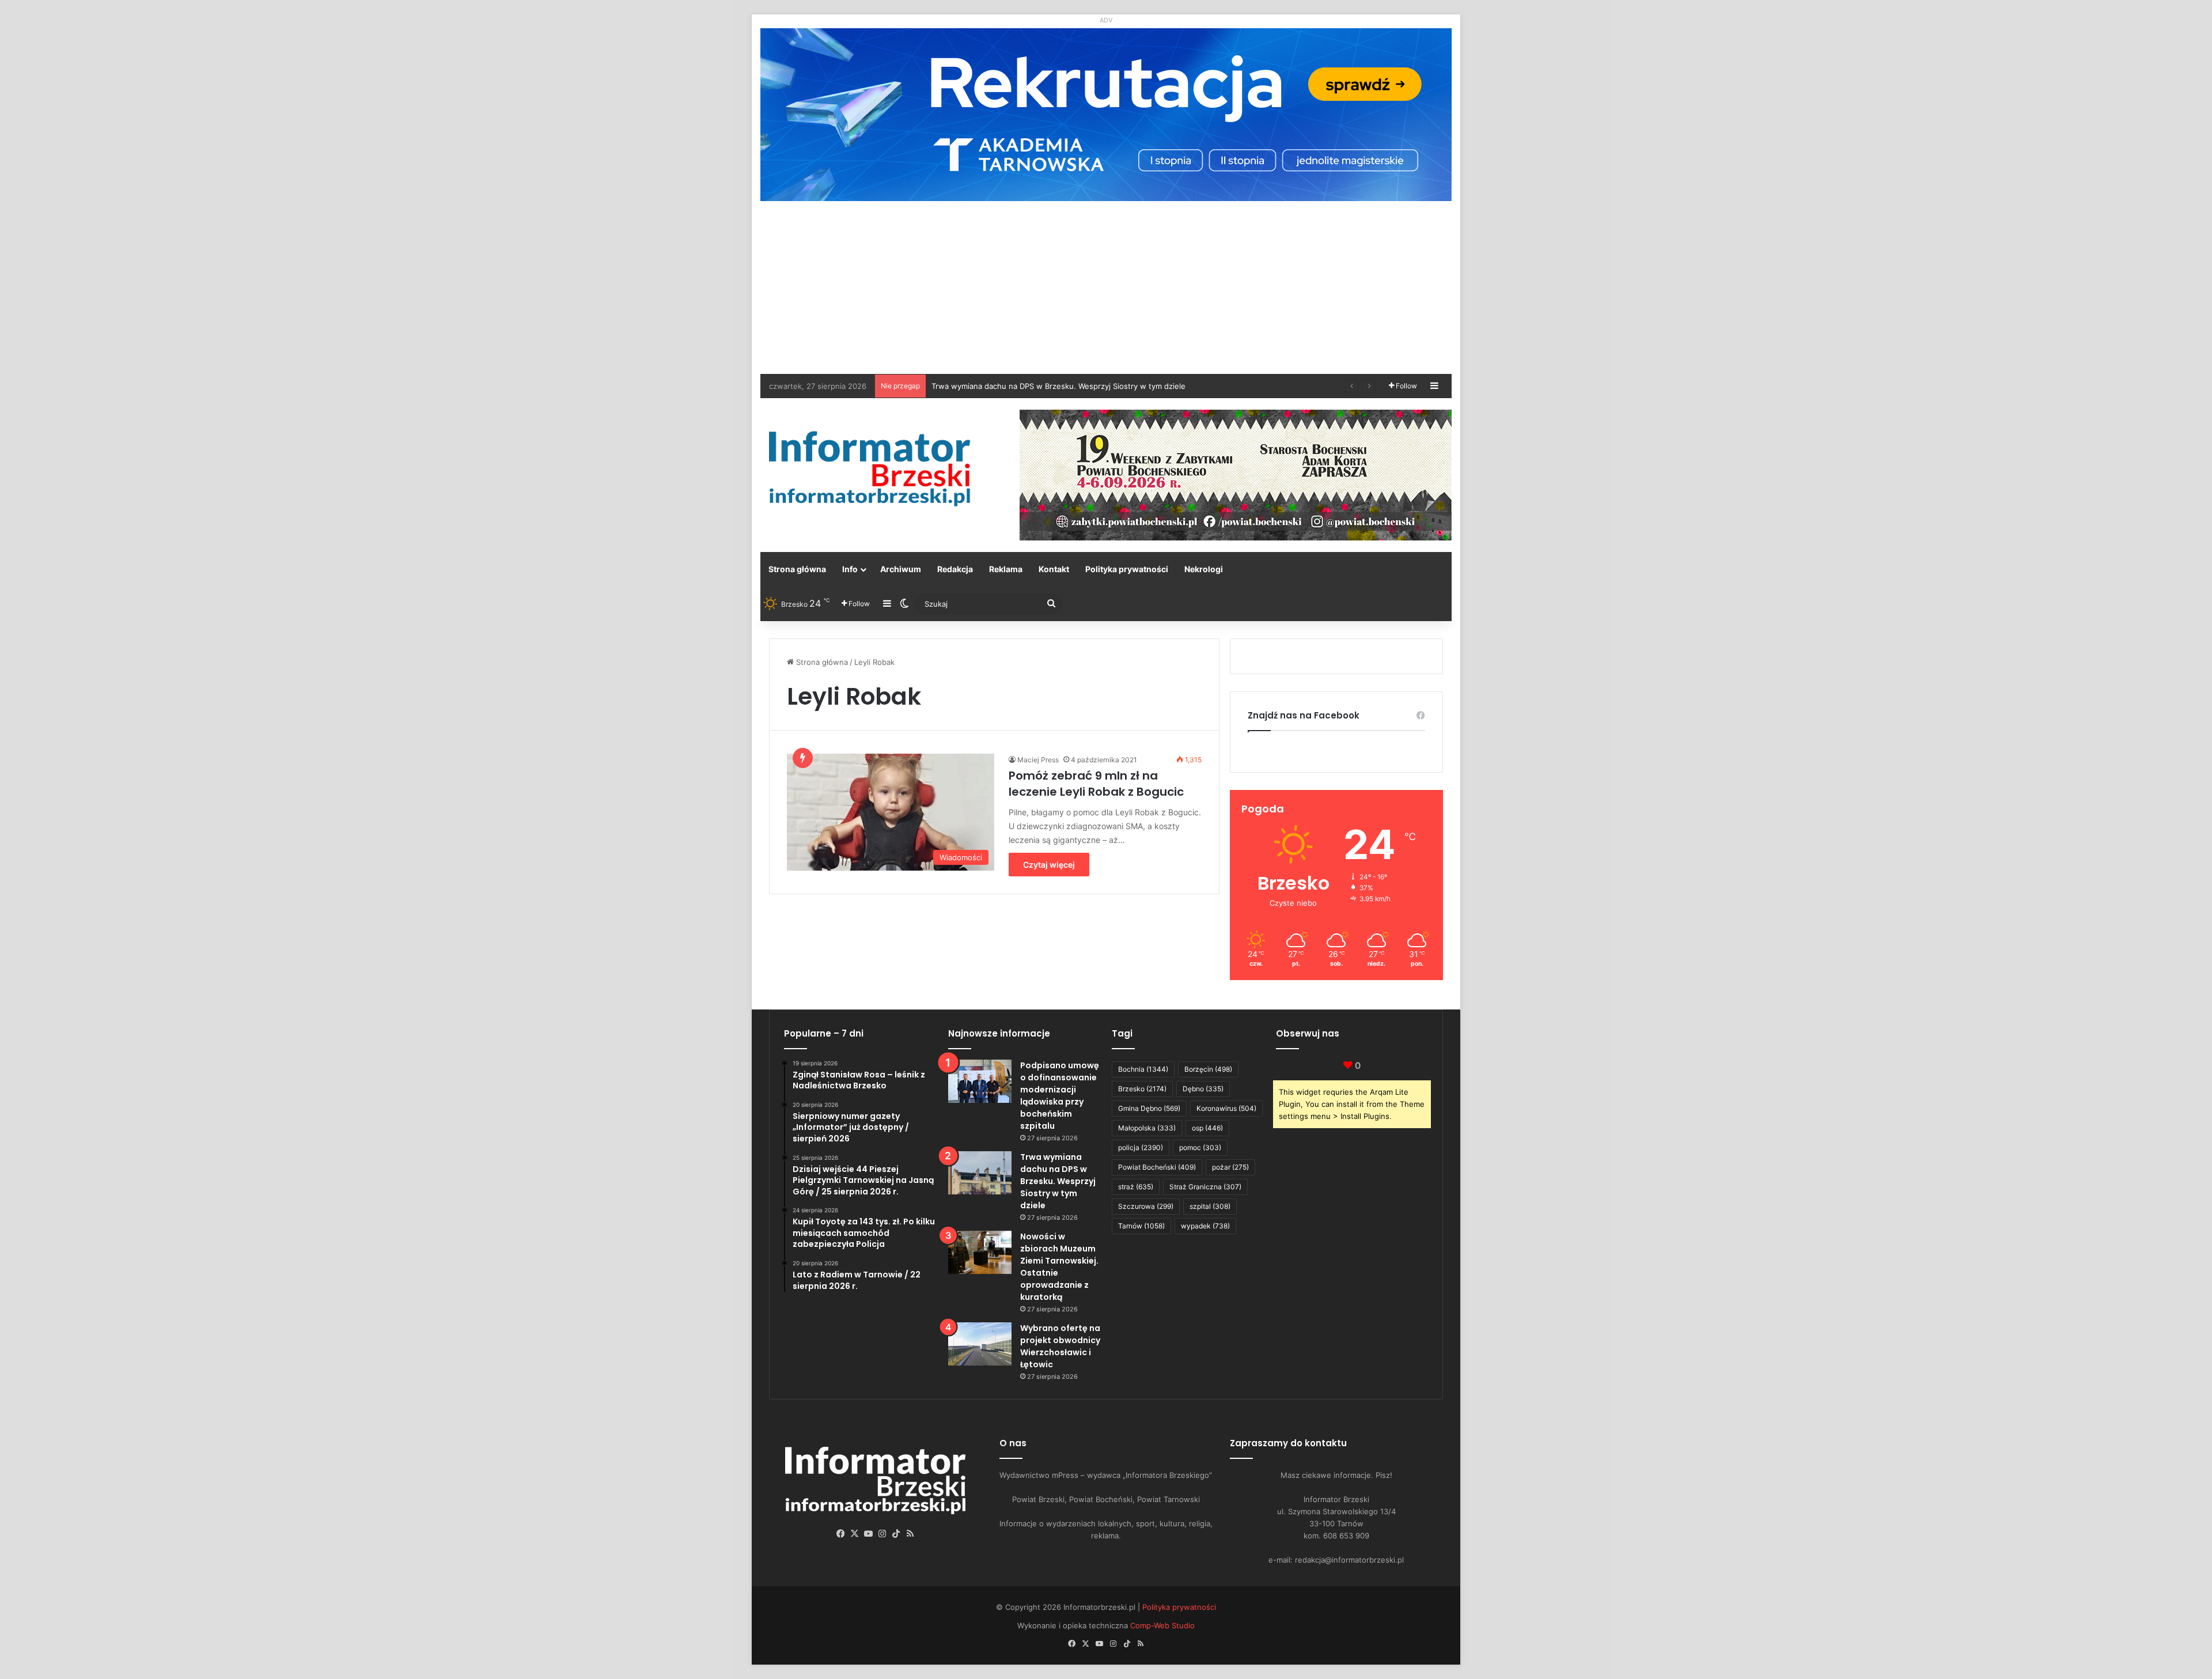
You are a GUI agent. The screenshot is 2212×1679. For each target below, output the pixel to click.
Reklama (1006, 569)
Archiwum (901, 569)
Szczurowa (1146, 1206)
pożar (1230, 1167)
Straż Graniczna (1205, 1187)
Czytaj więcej (1049, 865)
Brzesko (1142, 1089)
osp (1207, 1128)
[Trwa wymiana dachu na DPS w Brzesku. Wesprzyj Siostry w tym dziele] (980, 1173)
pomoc (1200, 1147)
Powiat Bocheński (1157, 1167)
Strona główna (797, 569)
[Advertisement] (1106, 288)
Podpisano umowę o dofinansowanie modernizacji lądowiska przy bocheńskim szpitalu (1060, 1096)
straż (1136, 1187)
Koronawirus (1226, 1108)
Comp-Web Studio (1162, 1625)
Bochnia (1143, 1069)
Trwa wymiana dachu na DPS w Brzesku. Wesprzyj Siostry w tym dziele (1058, 1181)
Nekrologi (1204, 569)
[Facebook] (841, 1534)
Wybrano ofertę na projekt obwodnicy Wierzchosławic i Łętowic (1046, 386)
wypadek (1205, 1226)
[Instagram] (882, 1534)
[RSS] (910, 1534)
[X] (855, 1534)
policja (1141, 1147)
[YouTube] (869, 1534)
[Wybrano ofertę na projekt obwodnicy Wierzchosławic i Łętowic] (980, 1344)
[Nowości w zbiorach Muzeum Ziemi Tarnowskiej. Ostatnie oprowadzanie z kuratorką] (980, 1252)
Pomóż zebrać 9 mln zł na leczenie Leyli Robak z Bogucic (1096, 784)
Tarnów (1141, 1226)
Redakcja (955, 569)
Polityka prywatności (1127, 569)
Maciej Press (1038, 760)
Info (850, 569)
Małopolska (1147, 1128)
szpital (1210, 1206)
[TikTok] (896, 1534)
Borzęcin (1208, 1069)
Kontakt (1054, 569)
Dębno (1203, 1089)
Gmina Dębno (1149, 1108)
